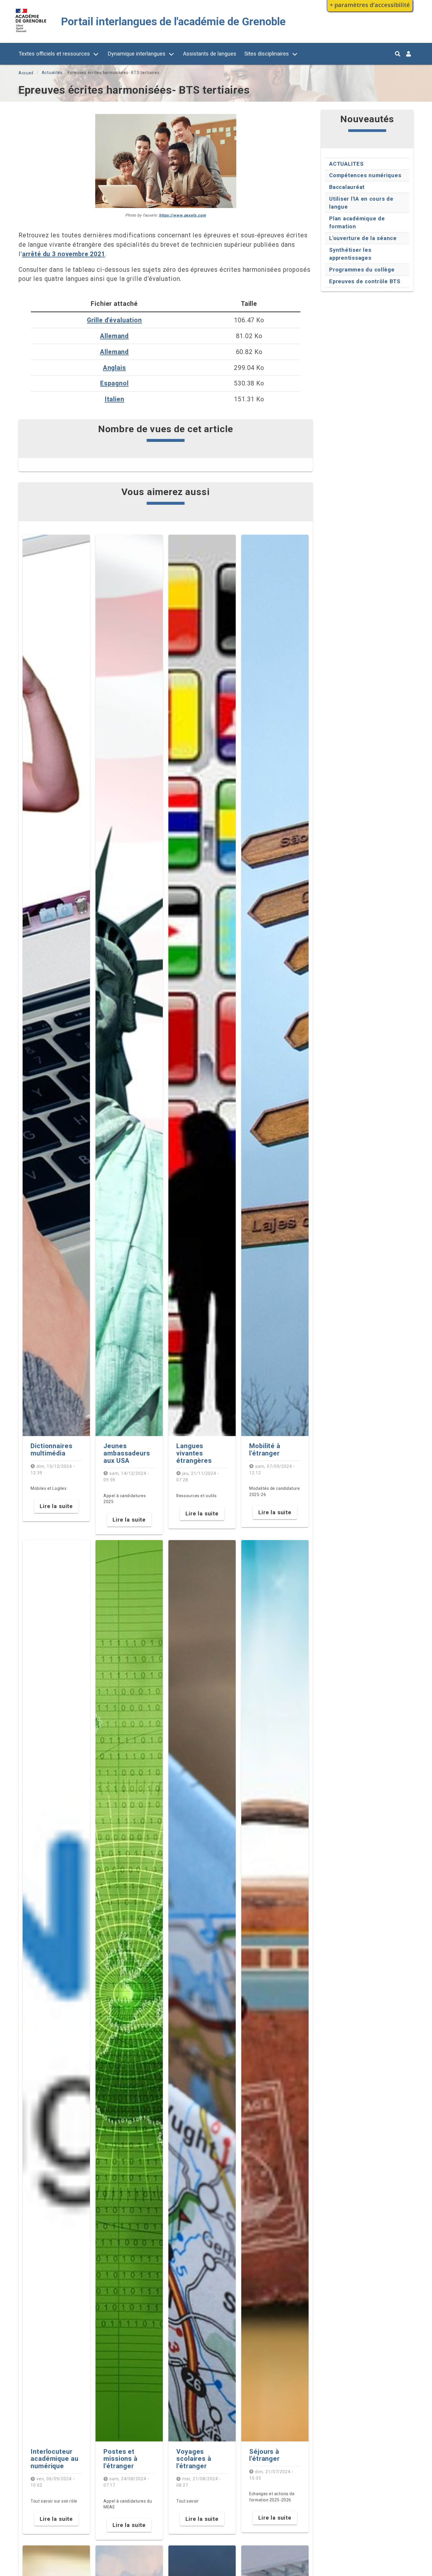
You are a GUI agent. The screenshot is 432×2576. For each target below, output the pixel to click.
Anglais (114, 368)
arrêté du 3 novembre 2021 (64, 254)
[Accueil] (31, 33)
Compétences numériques (365, 175)
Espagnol (114, 383)
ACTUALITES (346, 164)
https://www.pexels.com (182, 215)
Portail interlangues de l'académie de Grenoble (173, 22)
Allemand (114, 336)
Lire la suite (56, 1506)
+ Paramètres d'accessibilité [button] (370, 5)
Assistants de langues (210, 54)
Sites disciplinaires (267, 54)
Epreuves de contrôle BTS (365, 281)
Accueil (26, 73)
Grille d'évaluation (114, 320)
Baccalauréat (347, 187)
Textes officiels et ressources (54, 54)
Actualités (52, 73)
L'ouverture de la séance (363, 238)
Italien (114, 399)
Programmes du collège (362, 270)
